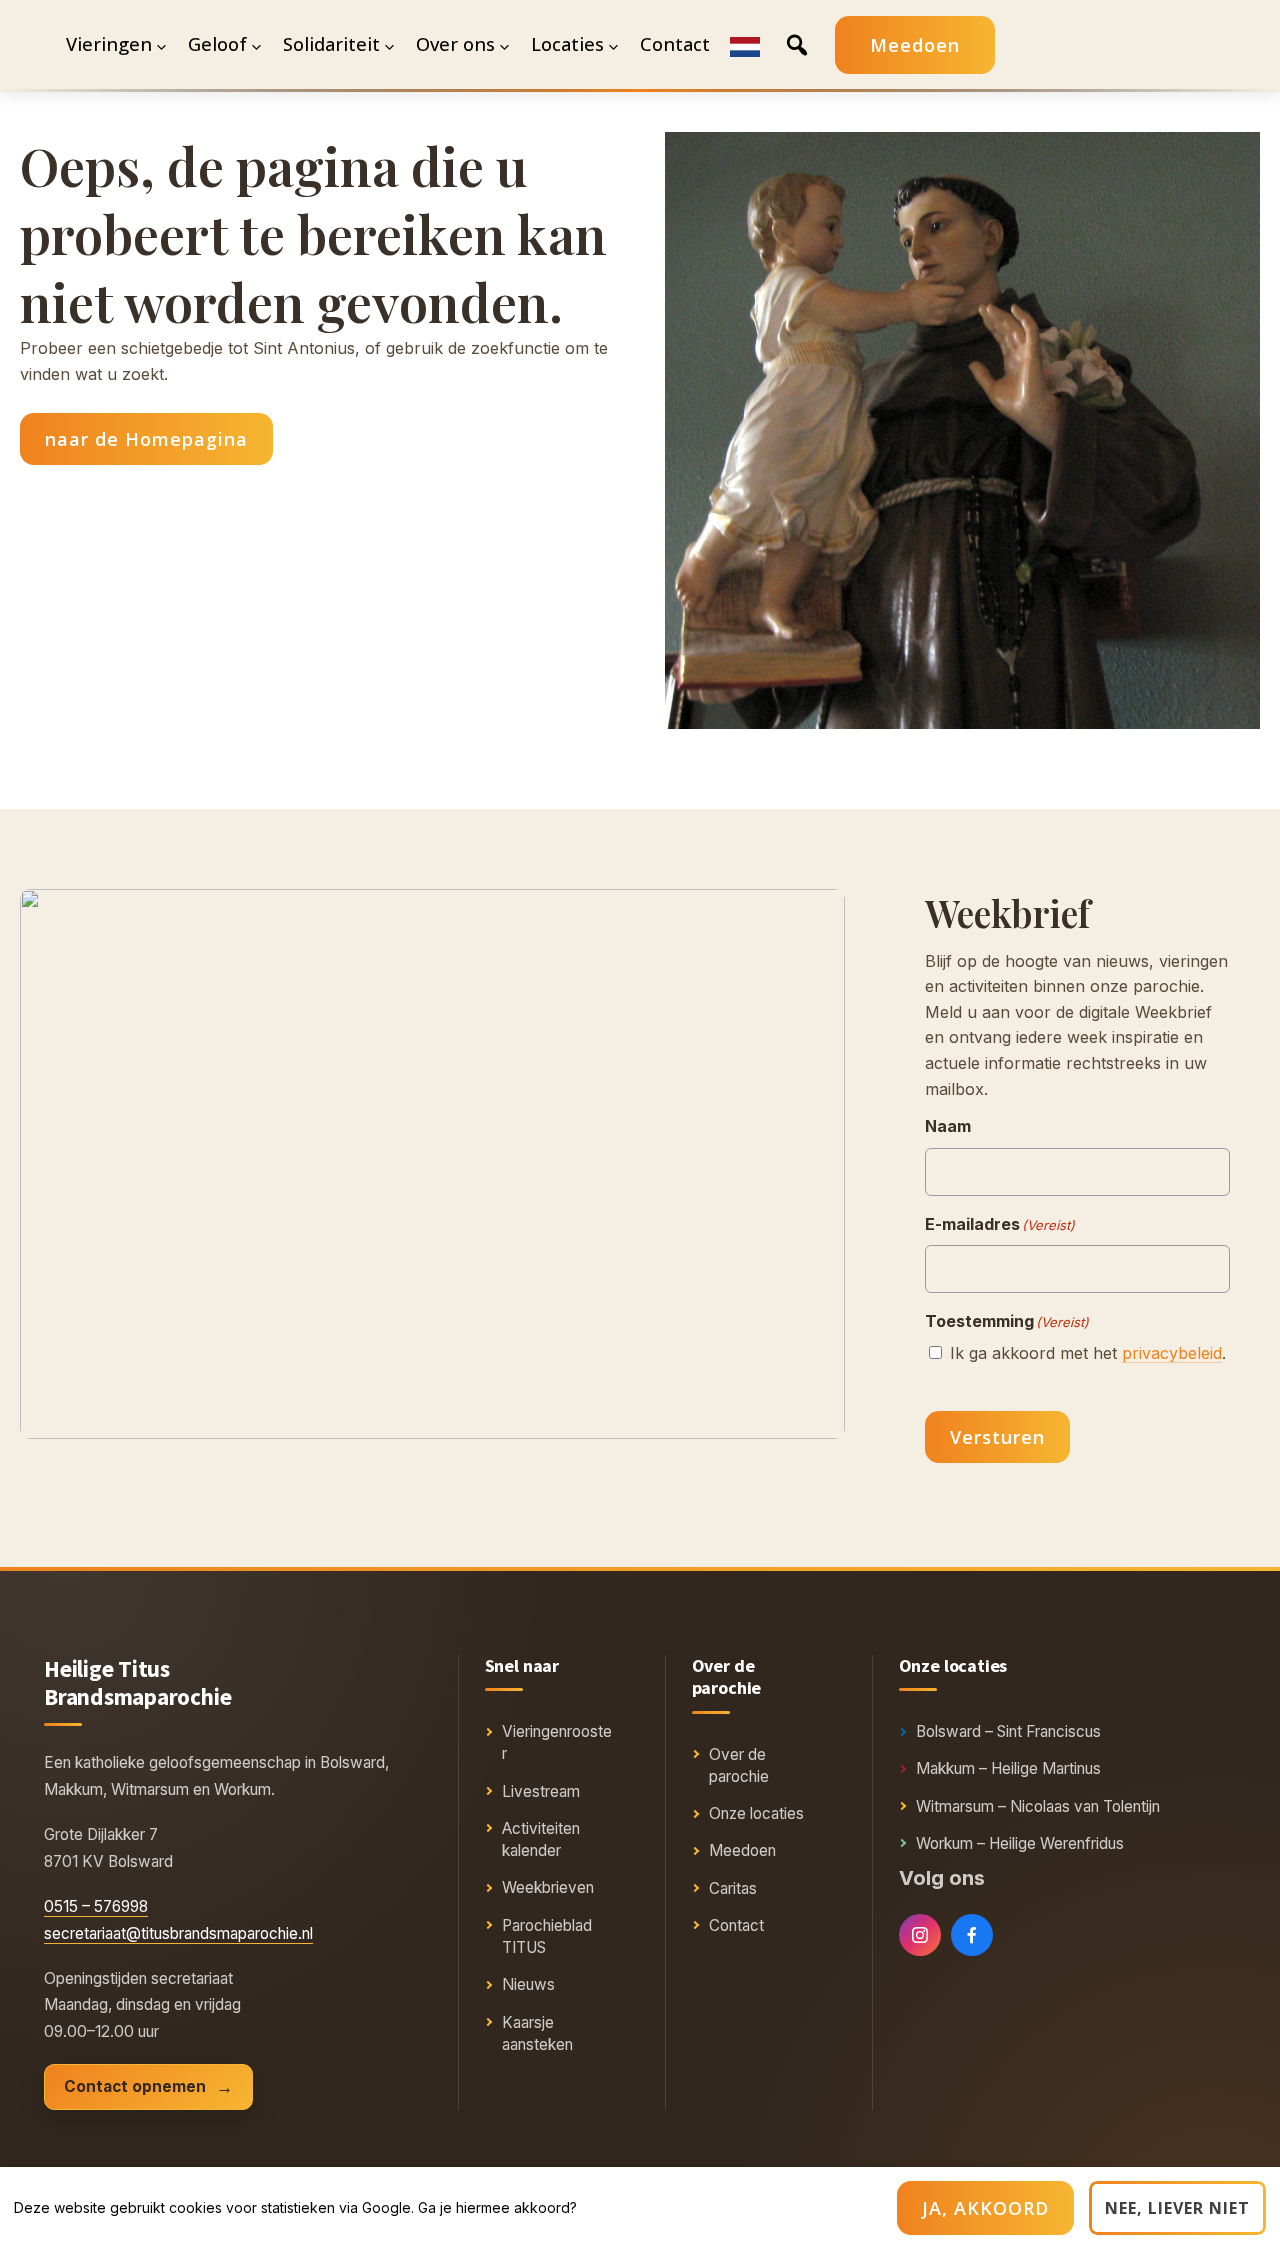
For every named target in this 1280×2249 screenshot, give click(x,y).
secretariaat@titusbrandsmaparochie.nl (178, 1933)
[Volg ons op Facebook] (972, 1935)
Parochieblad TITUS (547, 1936)
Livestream (541, 1791)
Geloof (217, 44)
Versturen (997, 1437)
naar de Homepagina (146, 439)
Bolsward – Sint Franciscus (1008, 1731)
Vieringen (109, 44)
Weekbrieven (548, 1887)
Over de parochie (739, 1765)
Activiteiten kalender (541, 1839)
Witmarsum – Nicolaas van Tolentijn (1038, 1806)
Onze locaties (756, 1813)
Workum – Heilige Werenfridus (1020, 1843)
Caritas (733, 1888)
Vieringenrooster (557, 1742)
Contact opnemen (135, 2086)
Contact (736, 1925)
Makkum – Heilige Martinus (1008, 1768)
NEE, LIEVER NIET (1177, 2208)
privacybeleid (1172, 1353)
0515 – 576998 (96, 1906)
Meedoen (915, 45)
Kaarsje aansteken (537, 2033)
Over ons (455, 44)
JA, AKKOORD (985, 2208)
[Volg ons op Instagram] (920, 1935)
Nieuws (528, 1984)
